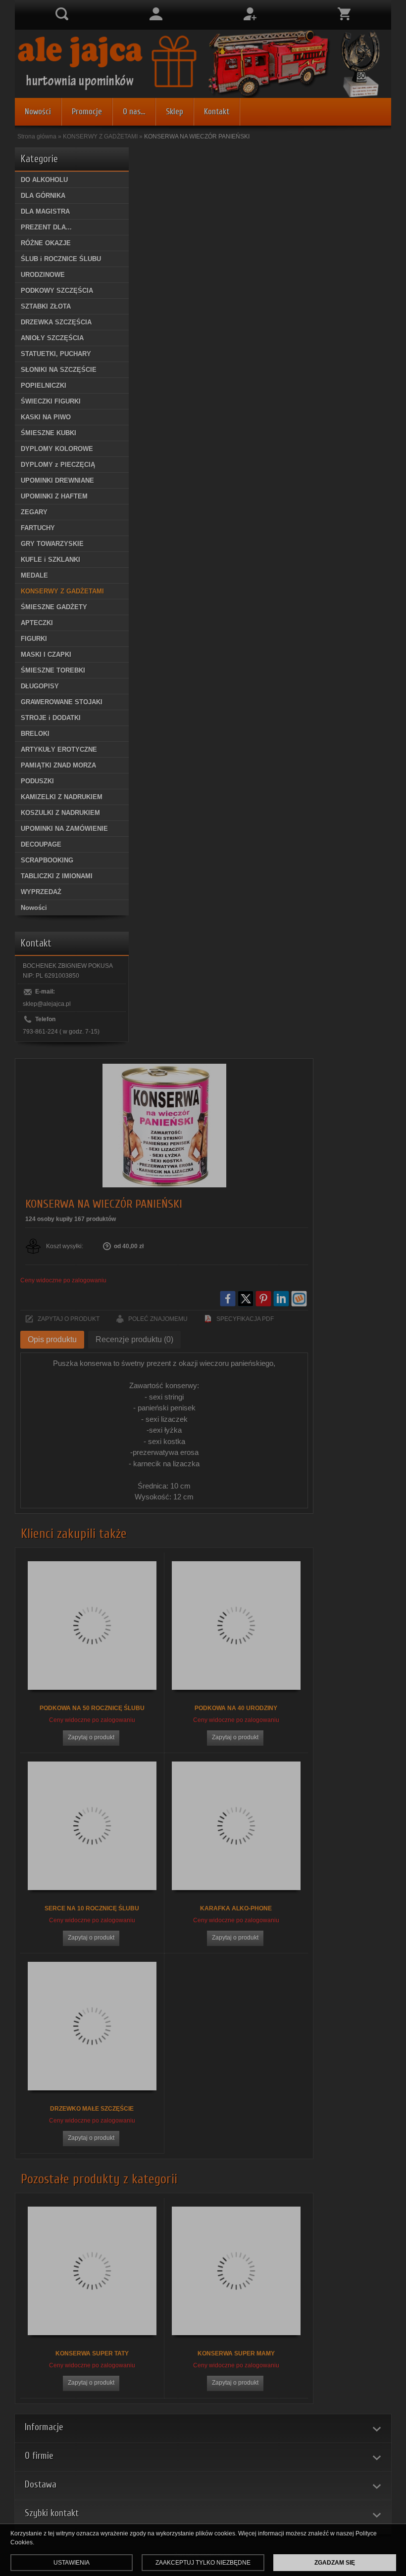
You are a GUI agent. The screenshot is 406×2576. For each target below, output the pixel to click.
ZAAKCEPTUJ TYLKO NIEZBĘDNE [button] (203, 2563)
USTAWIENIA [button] (72, 2563)
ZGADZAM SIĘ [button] (335, 2563)
